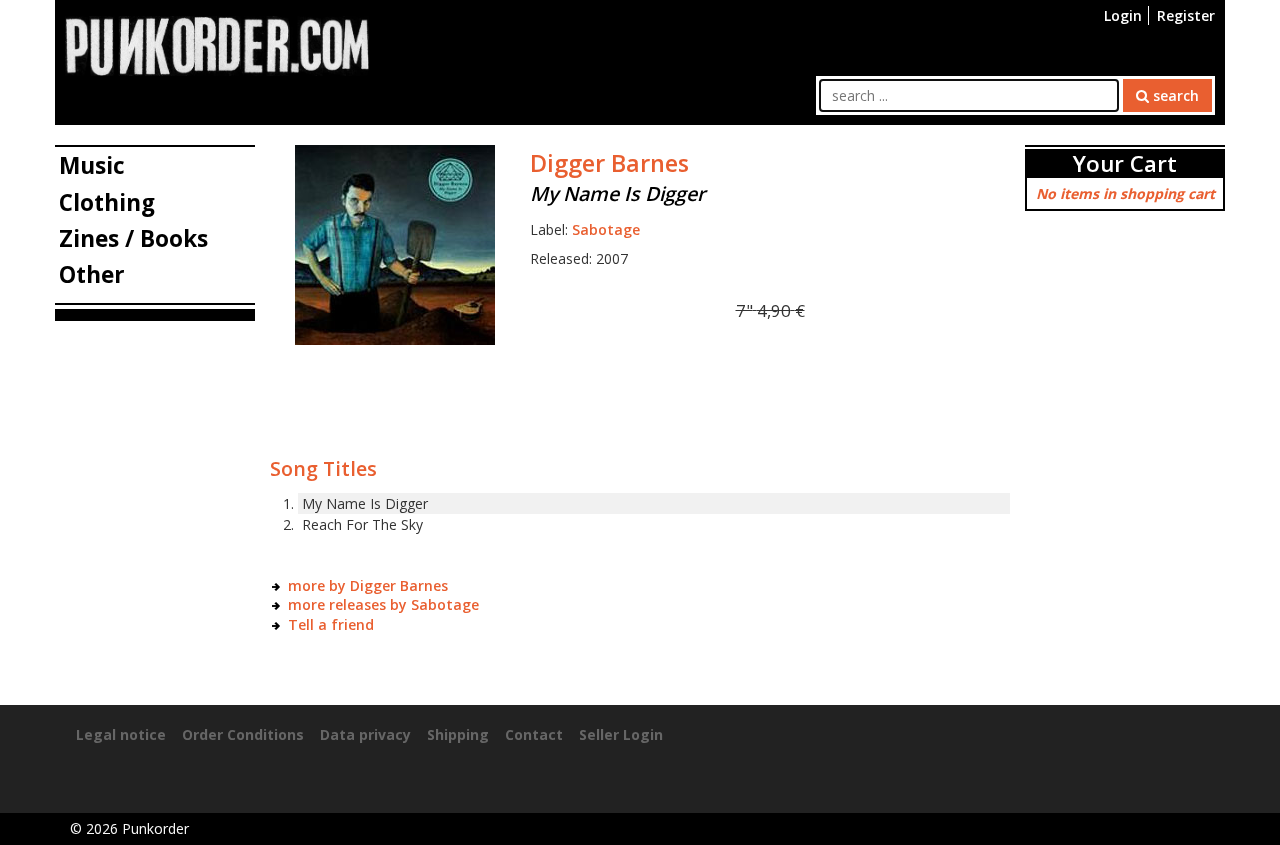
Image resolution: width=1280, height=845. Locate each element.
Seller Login (621, 734)
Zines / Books (133, 238)
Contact (534, 734)
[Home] (217, 44)
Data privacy (365, 734)
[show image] (395, 243)
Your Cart (1125, 163)
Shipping (458, 734)
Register (1186, 15)
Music (92, 165)
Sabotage (606, 229)
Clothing (107, 202)
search (1174, 95)
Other (92, 274)
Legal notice (121, 734)
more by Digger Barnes (368, 585)
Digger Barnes (609, 163)
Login (1123, 15)
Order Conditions (243, 734)
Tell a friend (331, 624)
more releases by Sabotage (383, 604)
